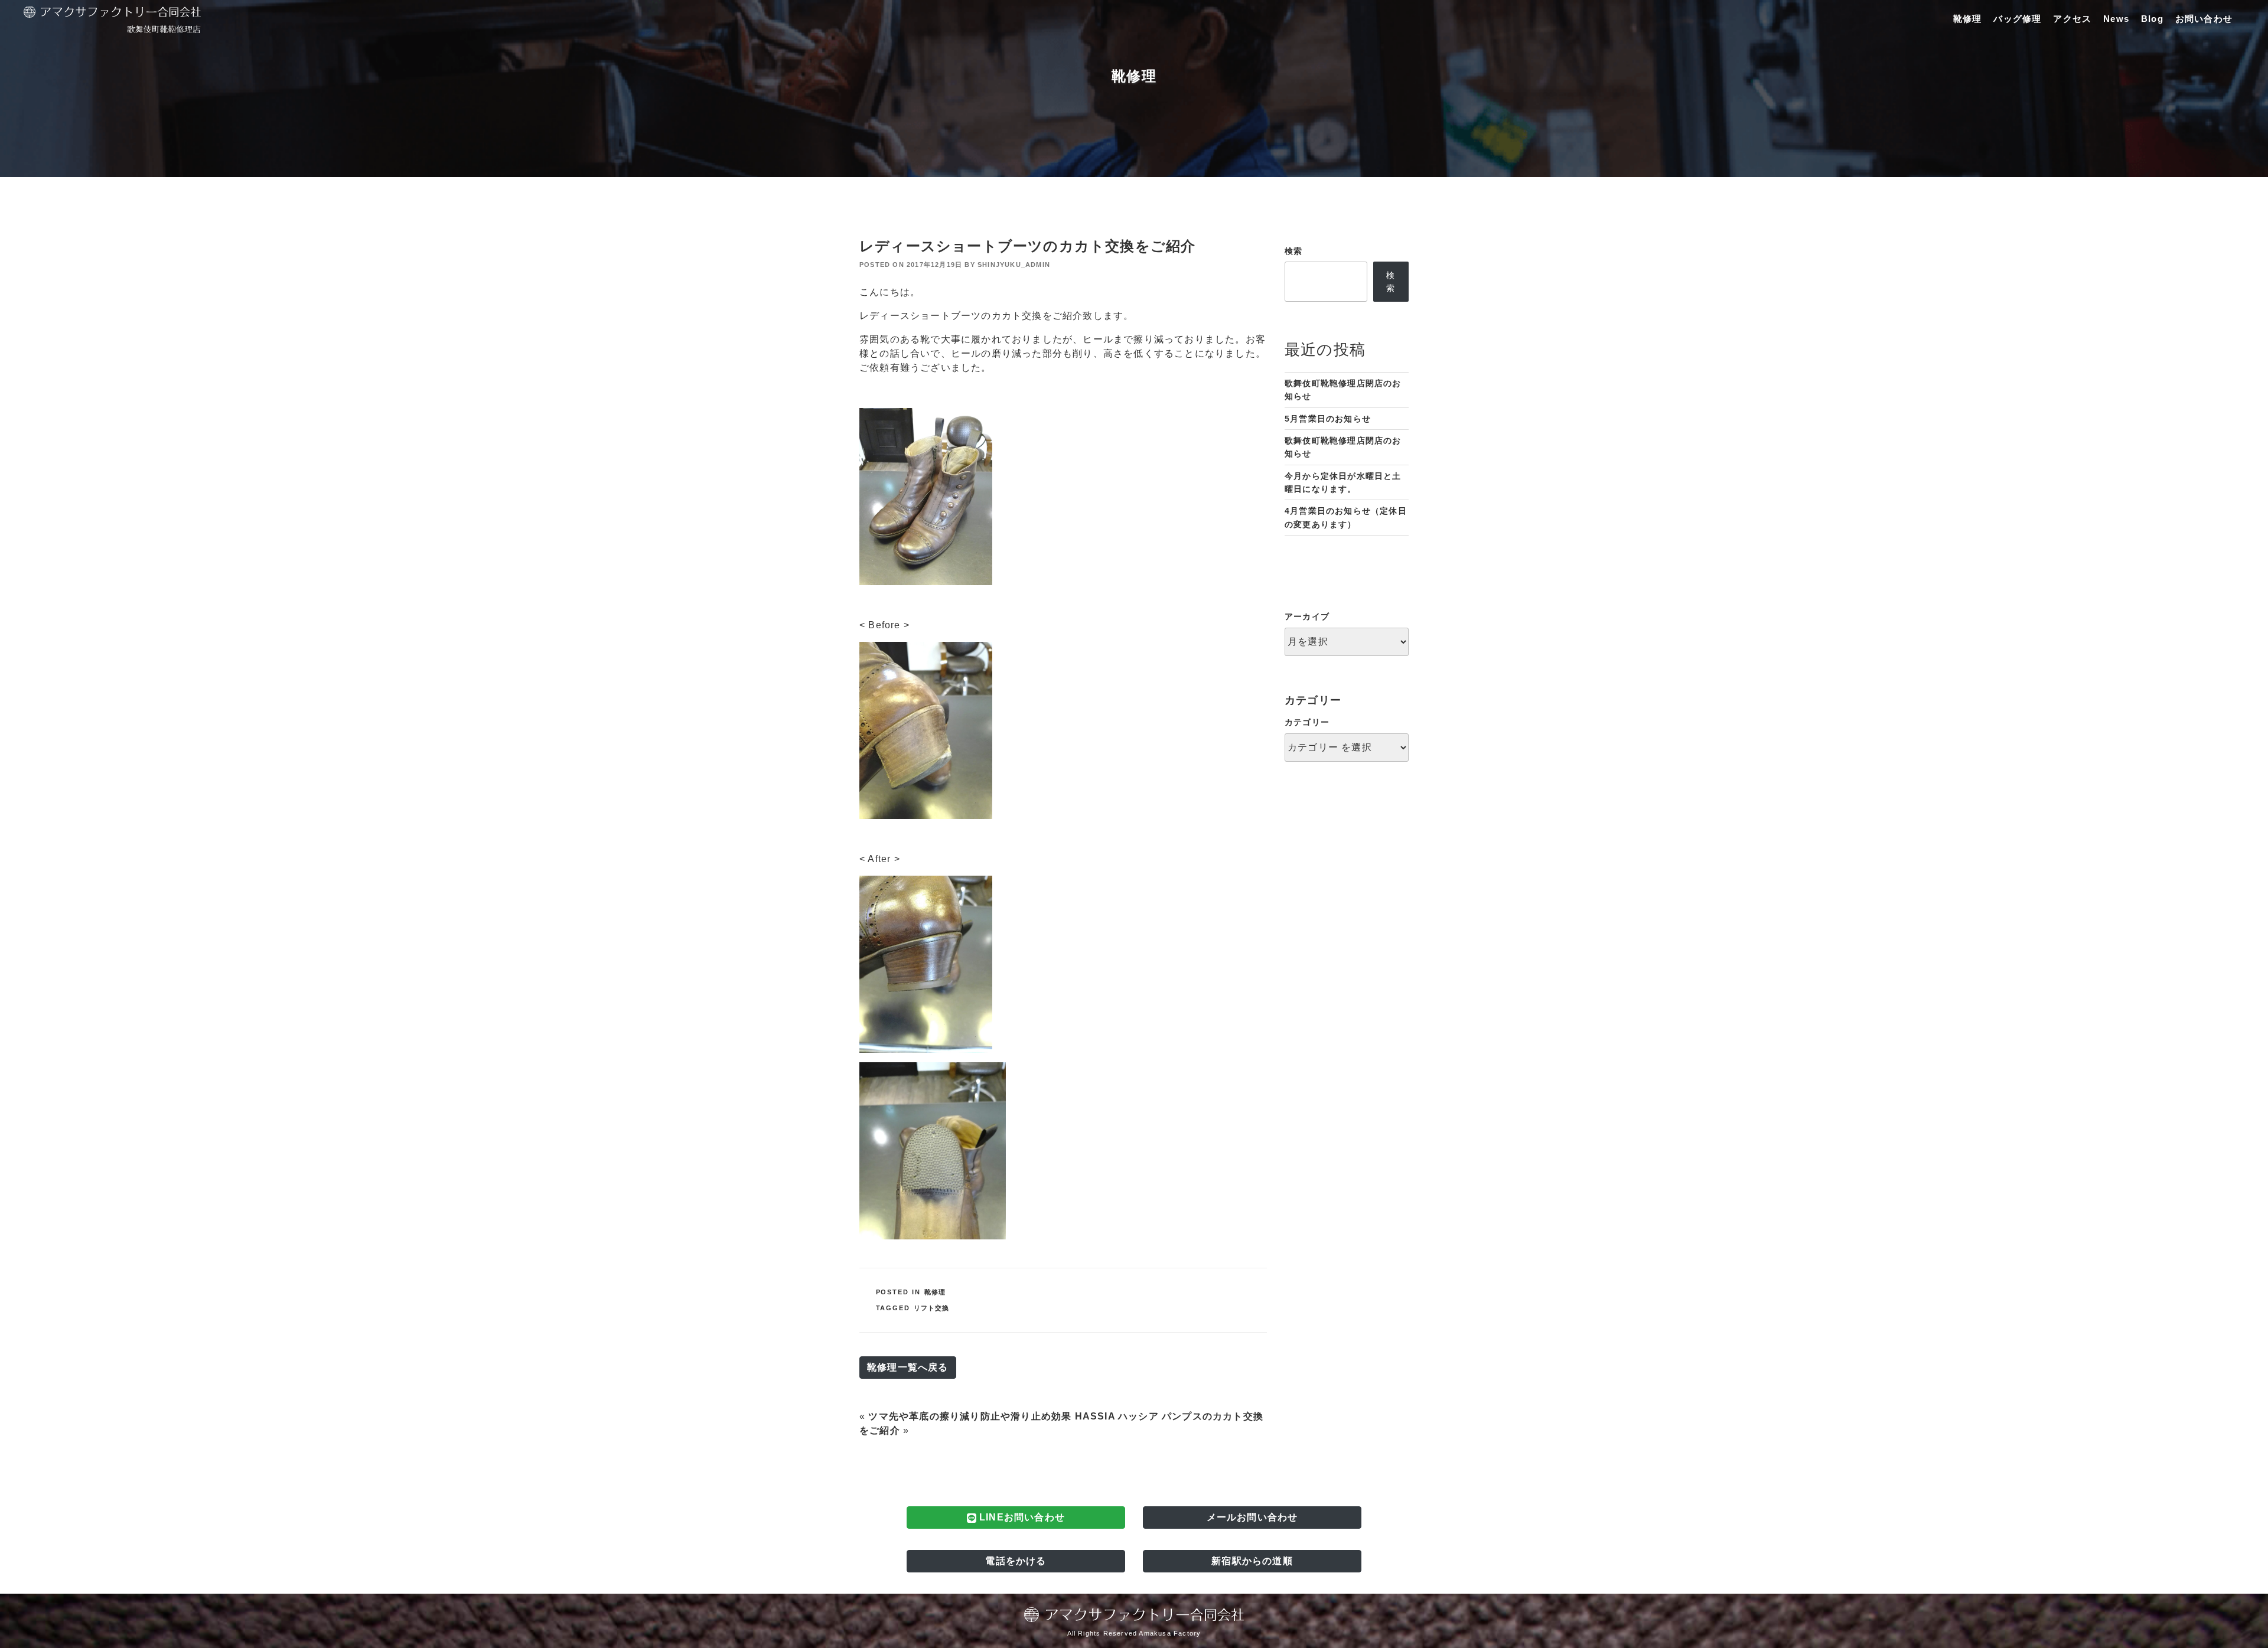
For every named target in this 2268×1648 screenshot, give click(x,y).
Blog (2152, 19)
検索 (1293, 251)
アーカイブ (1307, 616)
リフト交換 (932, 1308)
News (2116, 19)
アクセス (2072, 19)
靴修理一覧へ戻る (908, 1367)
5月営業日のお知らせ (1328, 419)
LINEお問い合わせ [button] (1021, 1517)
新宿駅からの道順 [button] (1252, 1561)
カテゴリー (1307, 722)
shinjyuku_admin (1014, 265)
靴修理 (1968, 19)
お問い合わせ (2204, 19)
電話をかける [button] (1016, 1561)
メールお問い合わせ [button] (1252, 1517)
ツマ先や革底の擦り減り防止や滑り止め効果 (970, 1416)
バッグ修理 (2017, 19)
